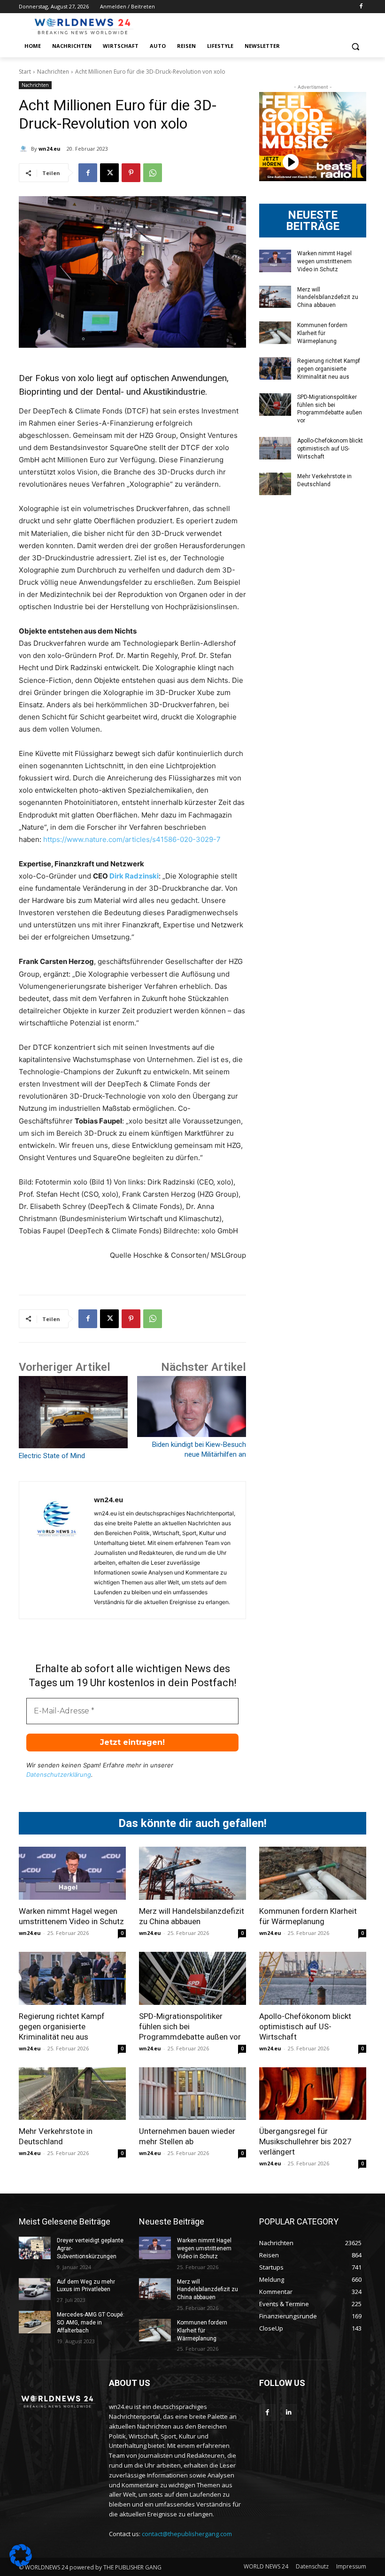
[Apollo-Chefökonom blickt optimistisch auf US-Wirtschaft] (275, 448)
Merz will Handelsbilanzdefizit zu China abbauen (328, 298)
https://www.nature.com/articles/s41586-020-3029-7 (132, 839)
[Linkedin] (289, 2412)
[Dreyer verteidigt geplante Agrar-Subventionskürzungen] (35, 2248)
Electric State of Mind (52, 1456)
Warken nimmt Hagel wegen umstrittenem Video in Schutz (324, 261)
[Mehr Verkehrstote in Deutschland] (275, 484)
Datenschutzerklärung (59, 1774)
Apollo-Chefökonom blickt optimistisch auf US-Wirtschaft (330, 449)
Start (25, 72)
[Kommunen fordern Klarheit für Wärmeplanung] (275, 333)
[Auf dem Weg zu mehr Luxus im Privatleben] (35, 2289)
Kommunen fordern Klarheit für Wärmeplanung (322, 333)
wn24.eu (50, 149)
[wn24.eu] (25, 149)
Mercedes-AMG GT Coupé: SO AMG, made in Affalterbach (91, 2323)
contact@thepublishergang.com (187, 2534)
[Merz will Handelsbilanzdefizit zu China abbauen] (275, 297)
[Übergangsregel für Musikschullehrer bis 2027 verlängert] (313, 2094)
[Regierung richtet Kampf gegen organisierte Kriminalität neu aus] (275, 368)
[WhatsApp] (153, 173)
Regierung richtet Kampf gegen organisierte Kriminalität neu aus (329, 369)
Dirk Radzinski (134, 876)
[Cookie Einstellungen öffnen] (21, 2564)
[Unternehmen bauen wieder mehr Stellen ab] (192, 2094)
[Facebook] (361, 7)
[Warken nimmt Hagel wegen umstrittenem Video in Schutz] (275, 261)
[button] (355, 46)
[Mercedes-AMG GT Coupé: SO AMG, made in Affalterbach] (35, 2322)
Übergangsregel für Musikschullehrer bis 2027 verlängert (305, 2141)
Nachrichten (53, 72)
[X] (109, 173)
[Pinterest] (131, 173)
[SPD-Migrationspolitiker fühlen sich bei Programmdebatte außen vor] (275, 405)
